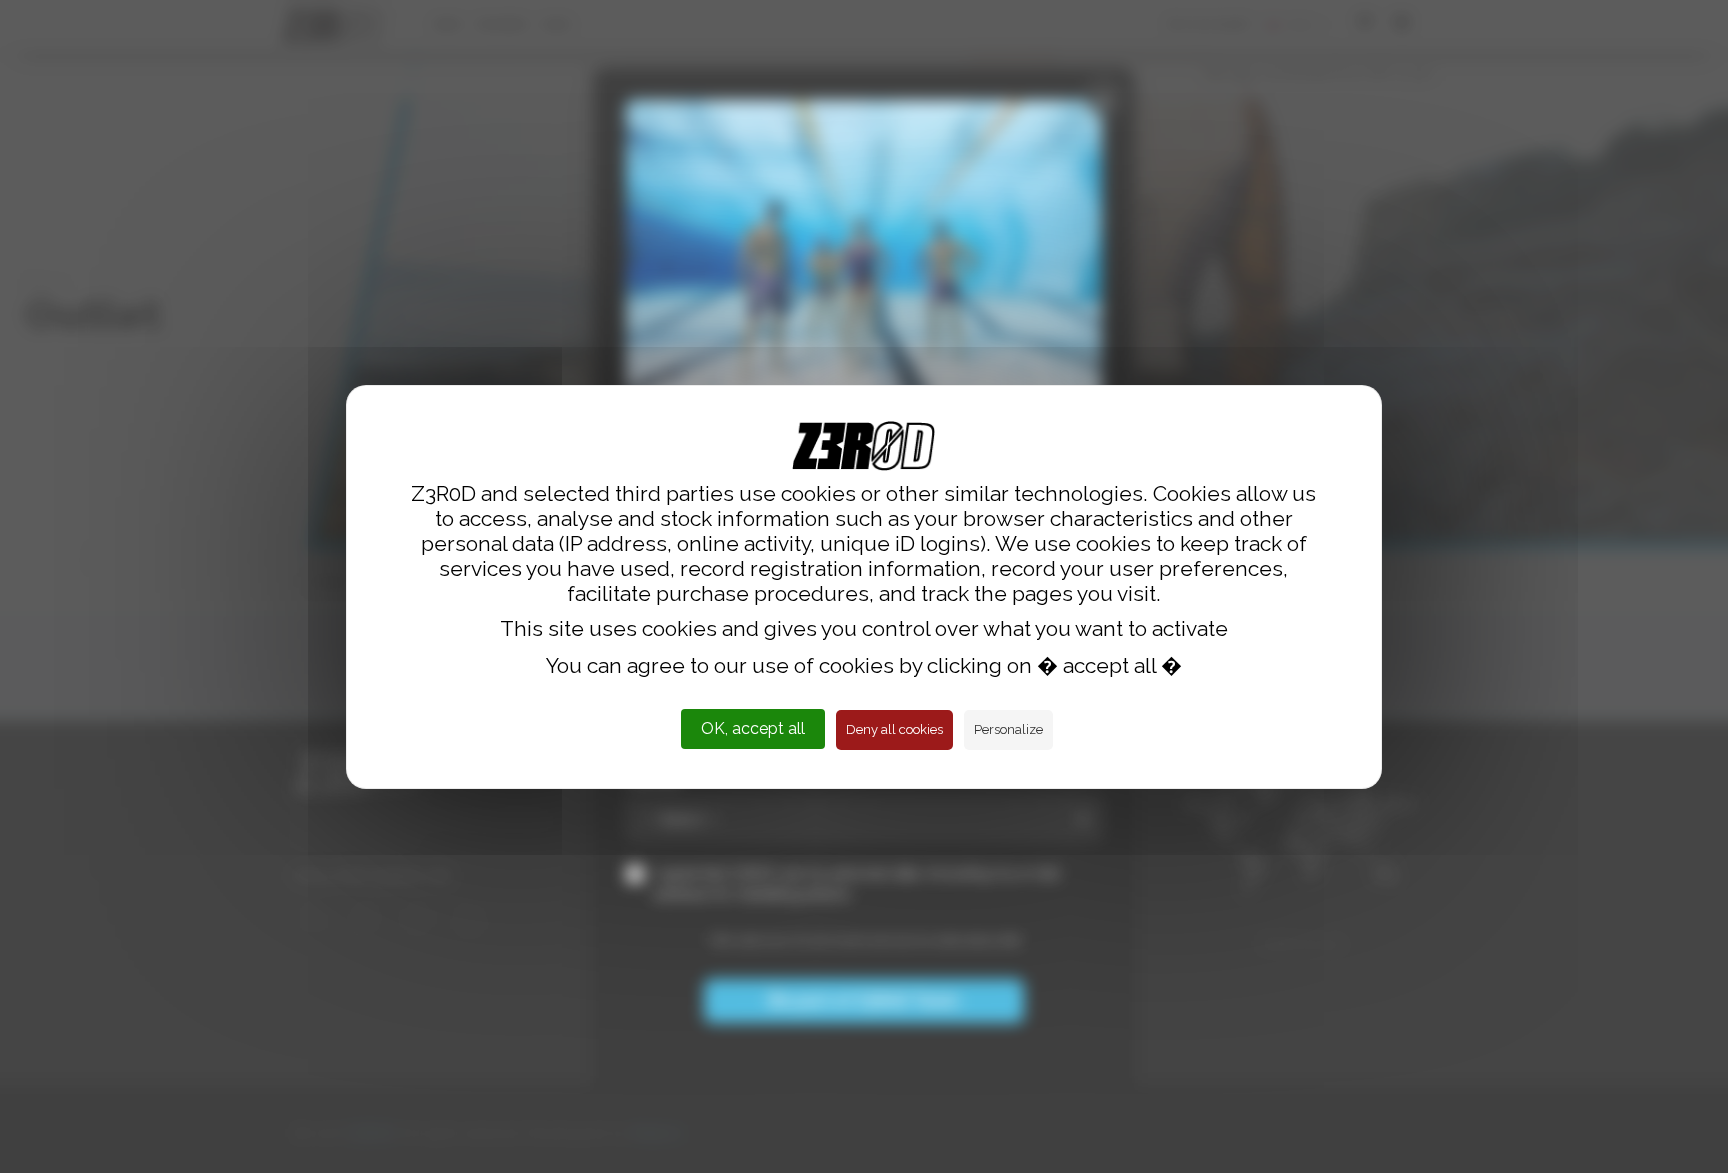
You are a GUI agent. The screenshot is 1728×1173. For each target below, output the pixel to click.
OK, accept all (753, 728)
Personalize (1008, 729)
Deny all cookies (894, 729)
